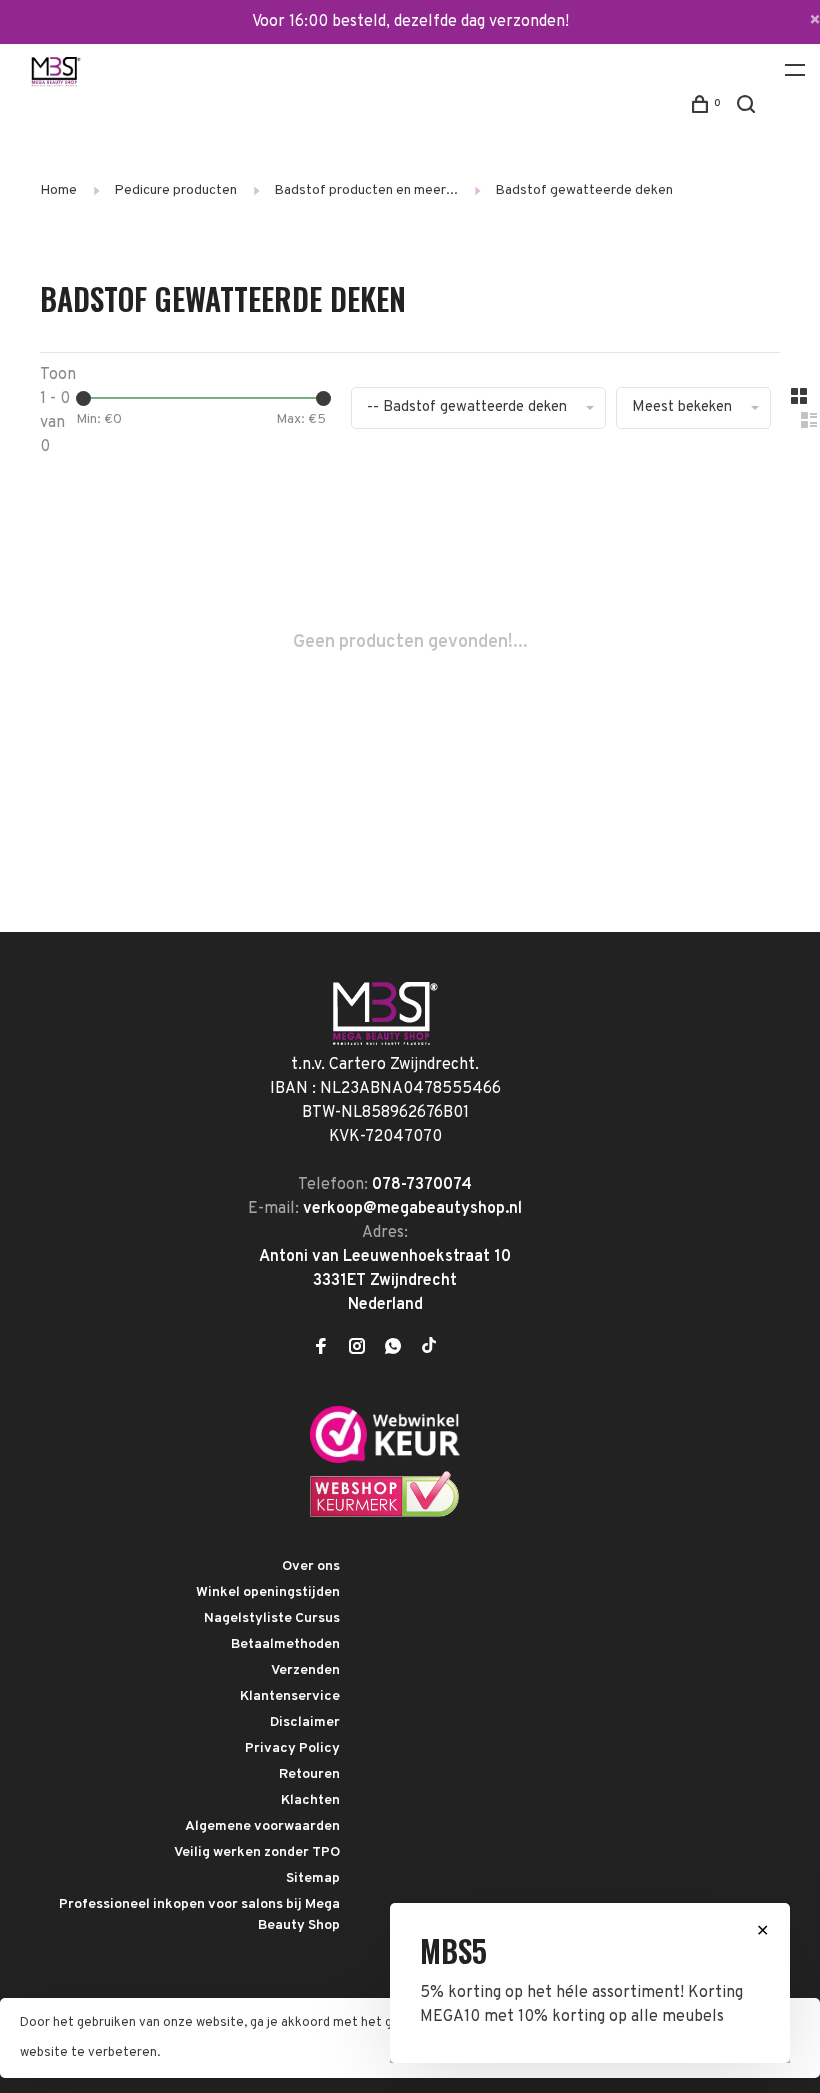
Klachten (310, 1800)
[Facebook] (321, 1349)
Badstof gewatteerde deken (584, 190)
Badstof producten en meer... (366, 190)
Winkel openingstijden (268, 1592)
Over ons (311, 1566)
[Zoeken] (748, 108)
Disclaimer (305, 1722)
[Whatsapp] (393, 1349)
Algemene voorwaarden (262, 1826)
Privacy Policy (292, 1748)
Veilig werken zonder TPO (257, 1852)
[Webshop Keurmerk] (385, 1514)
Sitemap (313, 1878)
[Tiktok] (429, 1349)
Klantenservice (290, 1696)
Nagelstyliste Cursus (272, 1618)
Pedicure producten (175, 190)
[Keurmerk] (385, 1459)
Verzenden (305, 1670)
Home (58, 190)
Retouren (309, 1774)
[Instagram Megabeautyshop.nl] (357, 1349)
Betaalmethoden (285, 1644)
